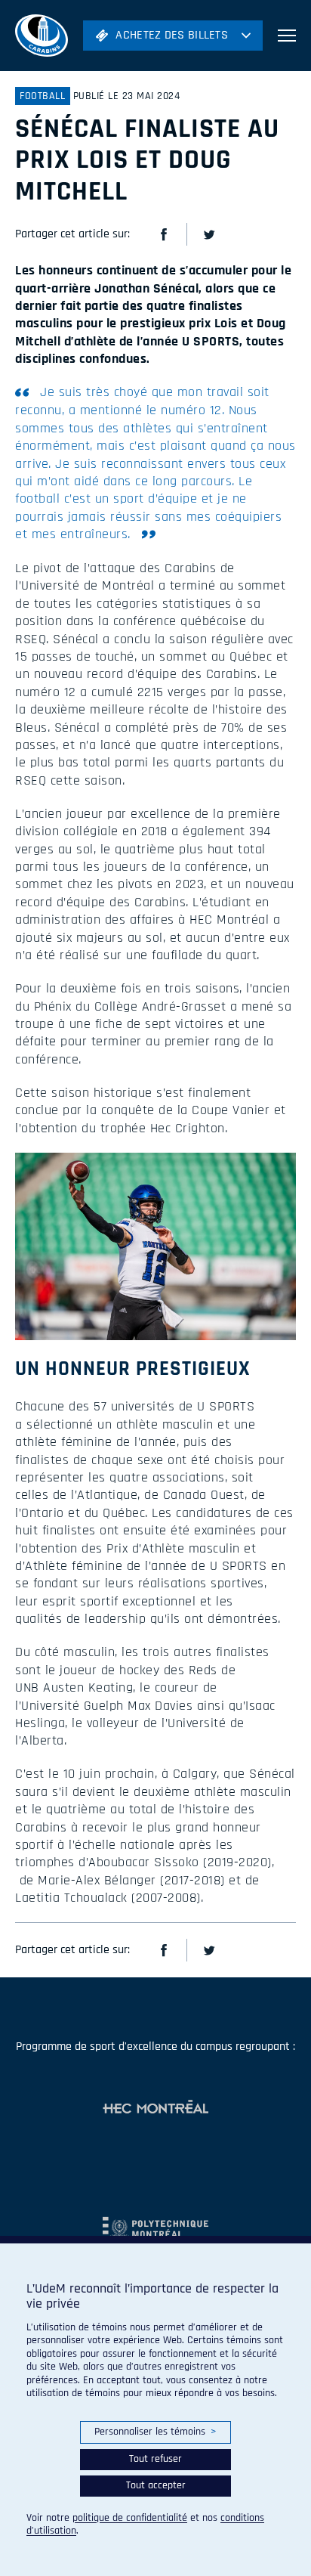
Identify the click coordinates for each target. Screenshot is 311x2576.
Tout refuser (155, 2459)
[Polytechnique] (155, 2221)
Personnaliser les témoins (155, 2432)
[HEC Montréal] (155, 2108)
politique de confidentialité (130, 2518)
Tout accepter (156, 2485)
